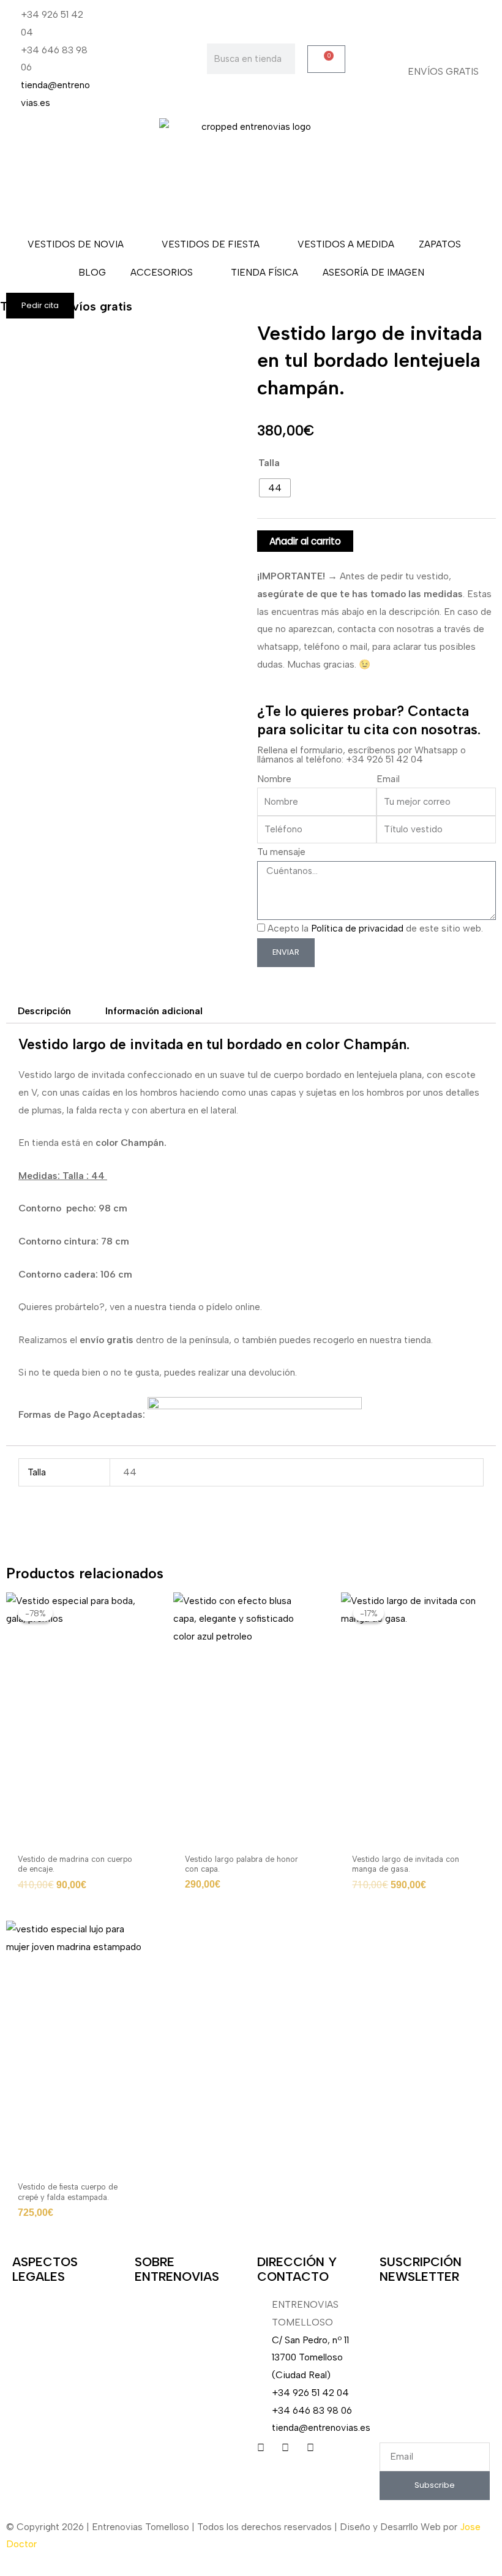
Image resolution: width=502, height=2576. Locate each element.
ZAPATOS (440, 244)
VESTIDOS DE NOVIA (76, 244)
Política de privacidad (357, 928)
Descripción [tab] (44, 1011)
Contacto (33, 2442)
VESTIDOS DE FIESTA (211, 244)
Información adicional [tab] (154, 1011)
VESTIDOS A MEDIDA (346, 244)
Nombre (274, 779)
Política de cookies (53, 2407)
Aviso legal (35, 2304)
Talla (269, 463)
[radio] (275, 488)
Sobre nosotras (167, 2304)
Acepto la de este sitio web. (375, 928)
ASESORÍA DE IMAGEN (373, 272)
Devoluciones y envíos (61, 2339)
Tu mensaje (281, 852)
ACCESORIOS (162, 272)
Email (388, 779)
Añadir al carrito (305, 541)
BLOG (92, 272)
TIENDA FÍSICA (264, 272)
